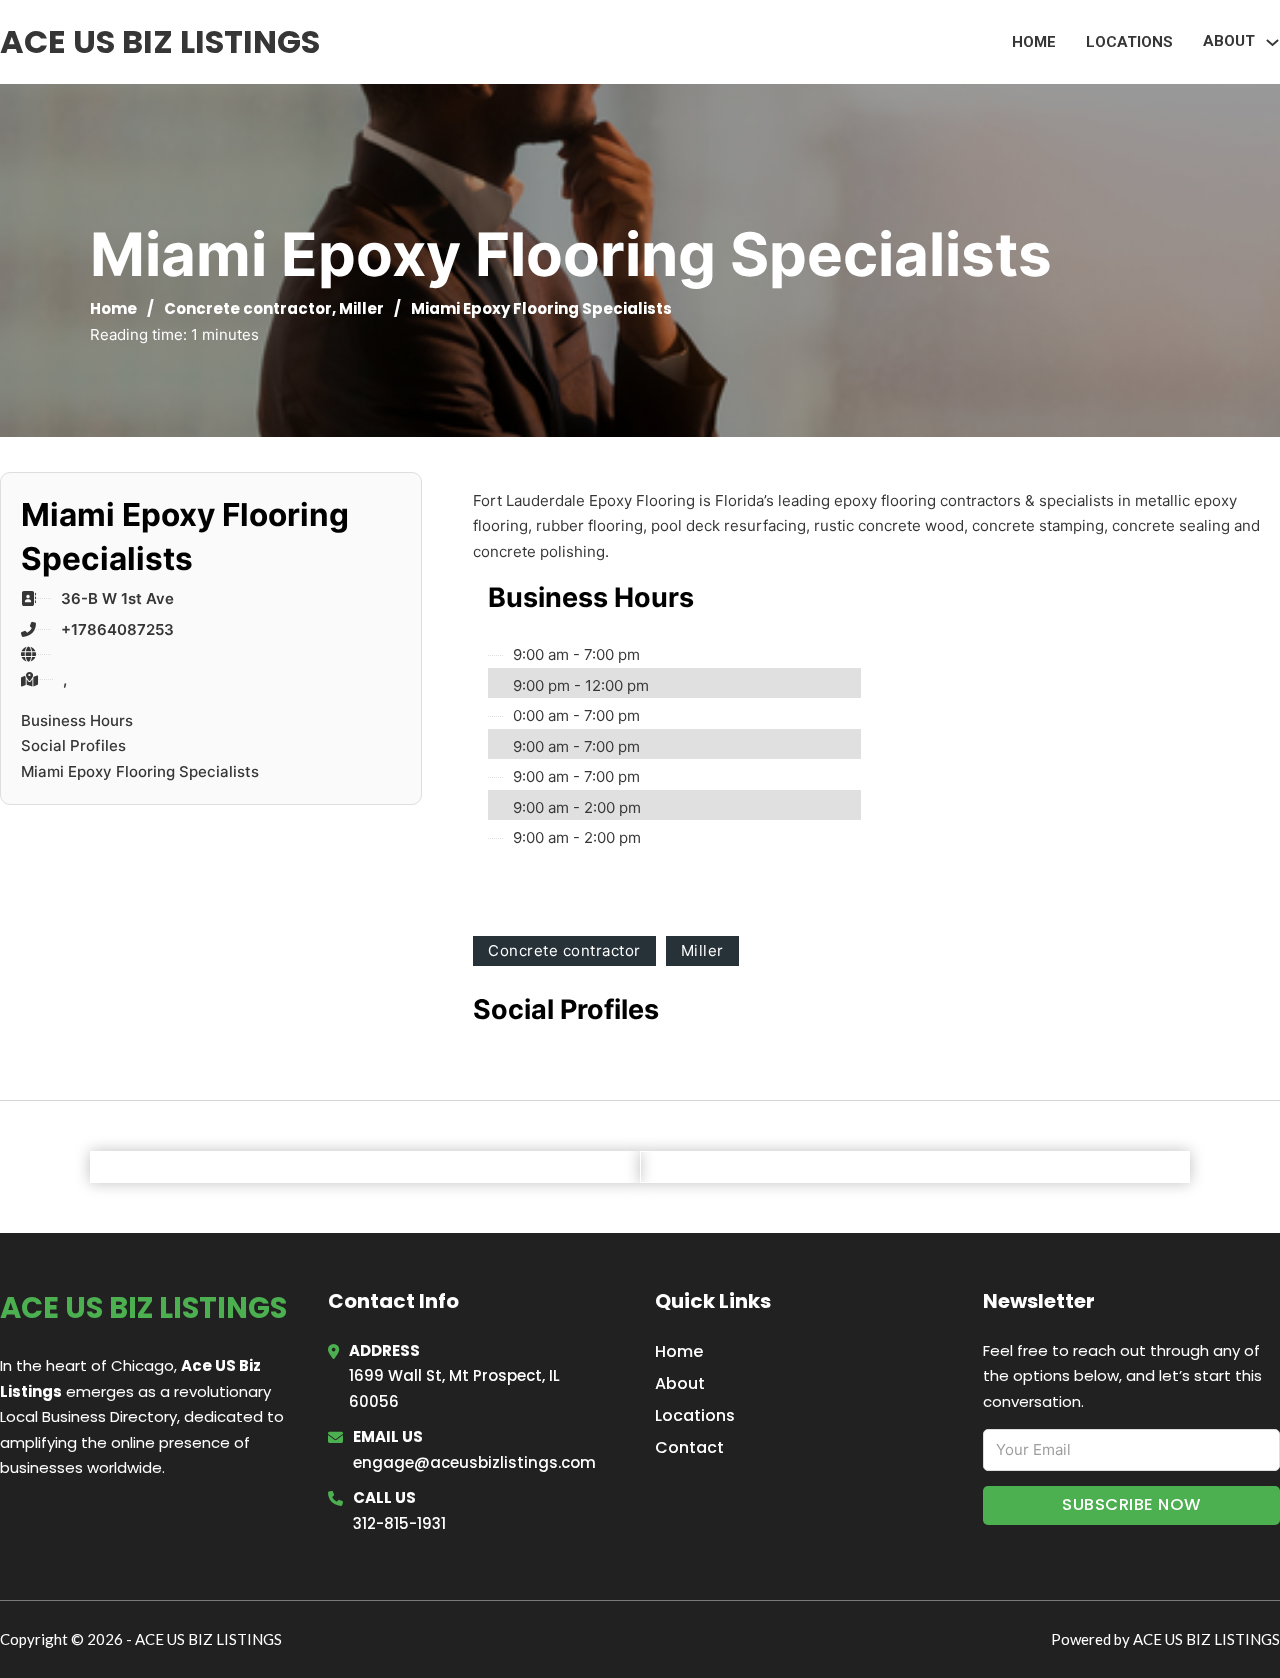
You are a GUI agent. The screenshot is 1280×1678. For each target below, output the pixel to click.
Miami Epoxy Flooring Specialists (140, 771)
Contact (689, 1447)
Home (1034, 42)
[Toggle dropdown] (1272, 42)
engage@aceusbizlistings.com (474, 1462)
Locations (1129, 42)
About (680, 1383)
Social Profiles (73, 745)
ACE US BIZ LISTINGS (160, 41)
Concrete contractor (248, 308)
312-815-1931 (399, 1523)
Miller (361, 308)
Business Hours (77, 720)
